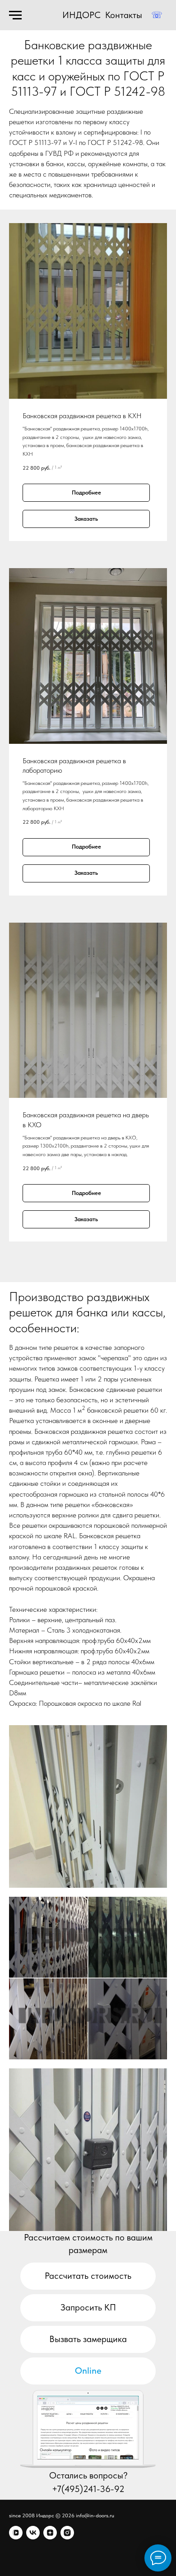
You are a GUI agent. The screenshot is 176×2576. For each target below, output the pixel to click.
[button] (88, 2339)
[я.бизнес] (67, 2533)
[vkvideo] (16, 2533)
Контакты (124, 15)
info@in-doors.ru (95, 2515)
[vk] (33, 2533)
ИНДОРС (81, 15)
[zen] (50, 2533)
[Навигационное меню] (15, 15)
